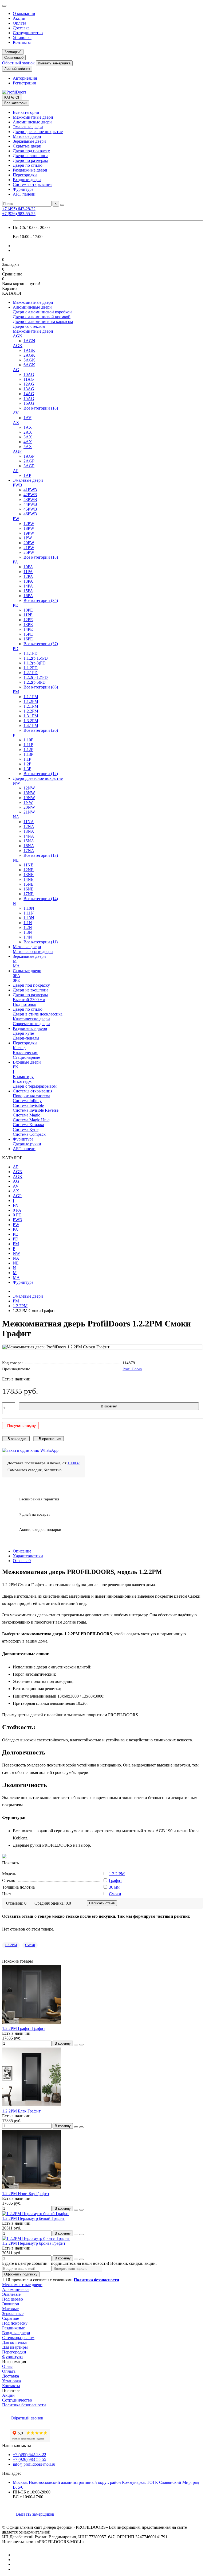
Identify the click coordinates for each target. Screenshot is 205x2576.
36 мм (114, 1887)
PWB (17, 485)
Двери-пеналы (26, 1038)
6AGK (29, 365)
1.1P (27, 759)
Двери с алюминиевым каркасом (43, 322)
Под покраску (15, 2323)
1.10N (29, 908)
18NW (29, 793)
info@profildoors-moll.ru (34, 2464)
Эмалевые (11, 2294)
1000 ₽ (74, 1463)
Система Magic (26, 1115)
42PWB (30, 495)
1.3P (27, 769)
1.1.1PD (31, 653)
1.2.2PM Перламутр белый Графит (33, 2218)
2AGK (29, 355)
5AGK (29, 360)
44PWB (30, 504)
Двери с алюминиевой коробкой (42, 312)
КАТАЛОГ (12, 97)
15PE (28, 634)
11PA (28, 572)
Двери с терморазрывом (35, 1086)
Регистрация (24, 83)
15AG (29, 398)
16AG (29, 403)
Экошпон (11, 2304)
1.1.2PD (31, 668)
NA (16, 817)
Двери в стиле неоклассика (38, 1014)
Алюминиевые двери (32, 122)
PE (15, 605)
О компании (24, 13)
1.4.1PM (31, 725)
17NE (29, 894)
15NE (29, 884)
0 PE (17, 1215)
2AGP (29, 461)
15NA (29, 841)
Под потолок (25, 1004)
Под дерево (13, 2299)
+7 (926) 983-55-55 (19, 214)
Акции (19, 18)
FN (16, 1067)
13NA (29, 831)
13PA (28, 581)
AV (16, 413)
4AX (28, 442)
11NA (29, 822)
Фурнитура (23, 189)
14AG (29, 394)
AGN (18, 336)
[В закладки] (76, 2045)
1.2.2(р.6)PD (35, 682)
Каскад (19, 1048)
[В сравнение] (81, 2045)
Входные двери (27, 180)
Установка (22, 38)
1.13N (29, 918)
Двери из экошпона (31, 156)
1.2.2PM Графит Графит (24, 2028)
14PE (28, 629)
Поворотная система (31, 1096)
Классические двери (31, 1019)
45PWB (30, 509)
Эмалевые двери (28, 127)
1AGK (29, 350)
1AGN (29, 341)
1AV (27, 418)
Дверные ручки (27, 1144)
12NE (29, 870)
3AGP (29, 466)
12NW (29, 788)
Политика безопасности (24, 2405)
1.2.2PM (31, 711)
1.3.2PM (31, 721)
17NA (29, 851)
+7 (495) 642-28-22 (19, 209)
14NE (29, 879)
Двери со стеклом (29, 326)
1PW (28, 538)
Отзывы (22, 1561)
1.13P (28, 754)
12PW (29, 524)
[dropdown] (4, 6)
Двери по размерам (30, 160)
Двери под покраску (31, 151)
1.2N (28, 927)
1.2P (27, 764)
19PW (29, 533)
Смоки (115, 1894)
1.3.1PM (31, 716)
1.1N (28, 923)
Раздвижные (13, 2328)
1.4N (28, 937)
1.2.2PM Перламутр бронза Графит (34, 2243)
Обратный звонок (18, 63)
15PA (28, 591)
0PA (17, 976)
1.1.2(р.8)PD (35, 663)
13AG (29, 389)
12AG (29, 384)
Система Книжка (28, 1125)
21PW (29, 548)
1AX (28, 427)
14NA (29, 836)
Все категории (26, 112)
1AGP (29, 456)
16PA (28, 596)
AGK (18, 346)
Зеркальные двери (29, 141)
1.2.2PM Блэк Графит (21, 2111)
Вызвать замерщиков (35, 2514)
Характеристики (28, 1556)
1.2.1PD (31, 673)
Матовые (10, 2309)
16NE (29, 889)
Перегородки (25, 175)
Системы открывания (33, 184)
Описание (22, 1551)
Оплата (19, 23)
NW (16, 783)
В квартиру (23, 1077)
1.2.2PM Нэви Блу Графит (26, 2194)
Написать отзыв (102, 1903)
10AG (29, 374)
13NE (29, 875)
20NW (29, 807)
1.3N (28, 932)
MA (16, 966)
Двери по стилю (28, 165)
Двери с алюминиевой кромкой (42, 317)
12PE (28, 620)
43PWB (30, 499)
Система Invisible (28, 1105)
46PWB (30, 514)
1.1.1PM (31, 697)
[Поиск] (62, 205)
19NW (29, 798)
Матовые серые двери (33, 952)
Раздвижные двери (30, 170)
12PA (28, 576)
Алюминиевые (16, 2289)
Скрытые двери (27, 146)
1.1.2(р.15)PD (36, 658)
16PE (28, 639)
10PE (28, 610)
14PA (28, 586)
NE (16, 860)
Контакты (22, 42)
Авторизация (25, 78)
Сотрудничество (28, 33)
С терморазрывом (18, 2338)
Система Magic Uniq (31, 1120)
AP (16, 471)
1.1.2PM (31, 701)
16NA (29, 846)
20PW (29, 543)
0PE (16, 980)
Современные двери (31, 1024)
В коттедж (22, 1081)
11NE (28, 865)
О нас (7, 2366)
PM (16, 692)
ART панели (24, 194)
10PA (28, 567)
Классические (25, 1052)
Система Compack (29, 1134)
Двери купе (23, 1033)
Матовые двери (27, 136)
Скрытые (11, 2318)
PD (16, 649)
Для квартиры (15, 2347)
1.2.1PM (31, 706)
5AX (28, 447)
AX (16, 423)
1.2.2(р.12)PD (36, 677)
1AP (27, 475)
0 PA (17, 1210)
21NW (29, 812)
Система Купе (26, 1129)
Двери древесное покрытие (38, 132)
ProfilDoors (132, 1369)
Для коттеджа (14, 2342)
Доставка (21, 28)
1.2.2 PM (117, 1874)
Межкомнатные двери (33, 117)
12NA (29, 826)
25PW (29, 552)
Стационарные (26, 1057)
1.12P (28, 750)
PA (15, 562)
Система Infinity (27, 1101)
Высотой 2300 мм (29, 1000)
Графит (115, 1880)
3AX (28, 437)
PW (16, 519)
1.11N (29, 913)
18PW (29, 528)
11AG (29, 379)
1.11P (28, 745)
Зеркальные (13, 2314)
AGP (17, 451)
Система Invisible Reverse (36, 1110)
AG (16, 370)
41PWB (30, 490)
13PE (28, 624)
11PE (28, 615)
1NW (28, 802)
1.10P (28, 740)
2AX (28, 432)
